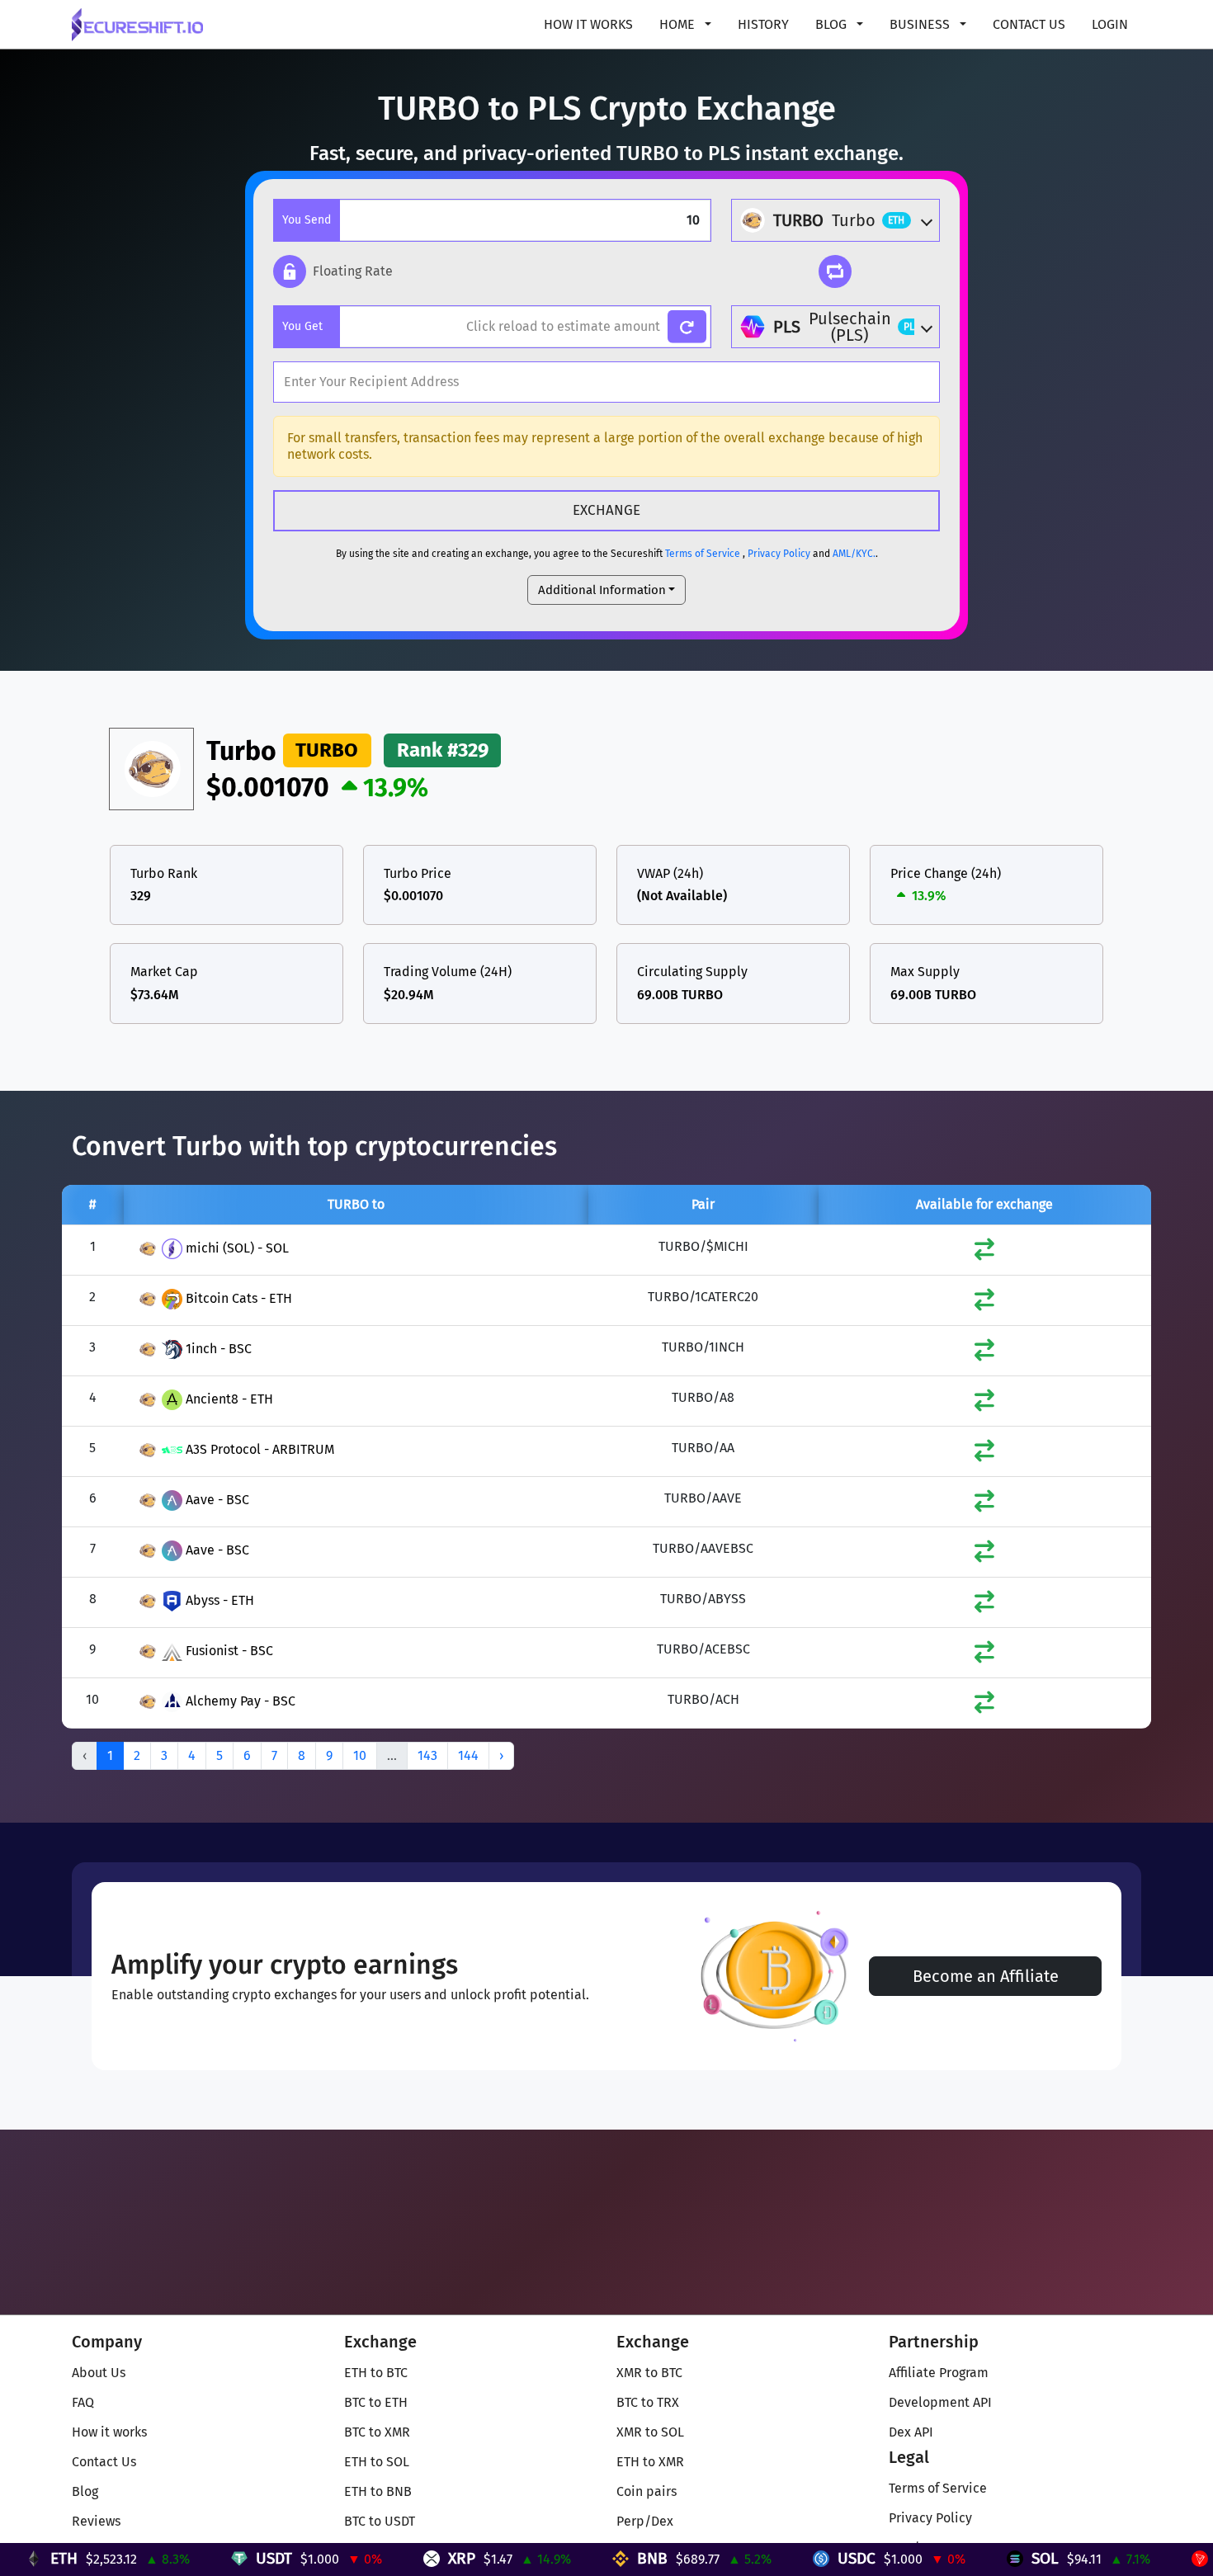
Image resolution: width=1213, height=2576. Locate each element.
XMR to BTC (649, 2373)
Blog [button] (833, 24)
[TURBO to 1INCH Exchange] (984, 1354)
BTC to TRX (648, 2402)
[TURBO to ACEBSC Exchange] (984, 1656)
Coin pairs (647, 2491)
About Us (99, 2373)
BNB (587, 2558)
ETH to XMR (650, 2462)
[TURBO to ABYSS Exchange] (984, 1605)
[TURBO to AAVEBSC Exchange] (984, 1555)
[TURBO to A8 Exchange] (984, 1404)
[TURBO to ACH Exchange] (984, 1706)
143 (427, 1755)
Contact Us (1029, 24)
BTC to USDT (380, 2521)
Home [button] (679, 24)
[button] (333, 271)
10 (360, 1755)
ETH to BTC (376, 2373)
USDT (209, 2558)
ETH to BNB (378, 2491)
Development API (940, 2402)
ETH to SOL (377, 2462)
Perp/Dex (645, 2521)
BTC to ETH (376, 2402)
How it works (588, 24)
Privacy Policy (779, 554)
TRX (1164, 2558)
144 (468, 1755)
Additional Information (602, 590)
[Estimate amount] (687, 327)
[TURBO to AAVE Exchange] (984, 1505)
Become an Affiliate (986, 1976)
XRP (396, 2558)
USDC (791, 2558)
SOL (980, 2558)
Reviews (96, 2521)
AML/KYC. (854, 554)
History (763, 24)
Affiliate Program (939, 2373)
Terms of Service (703, 554)
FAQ (83, 2402)
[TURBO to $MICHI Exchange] (984, 1253)
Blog (85, 2491)
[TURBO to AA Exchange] (984, 1454)
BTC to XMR (377, 2432)
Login (1110, 24)
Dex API (911, 2432)
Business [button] (921, 24)
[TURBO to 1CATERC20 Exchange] (984, 1303)
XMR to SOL (650, 2432)
